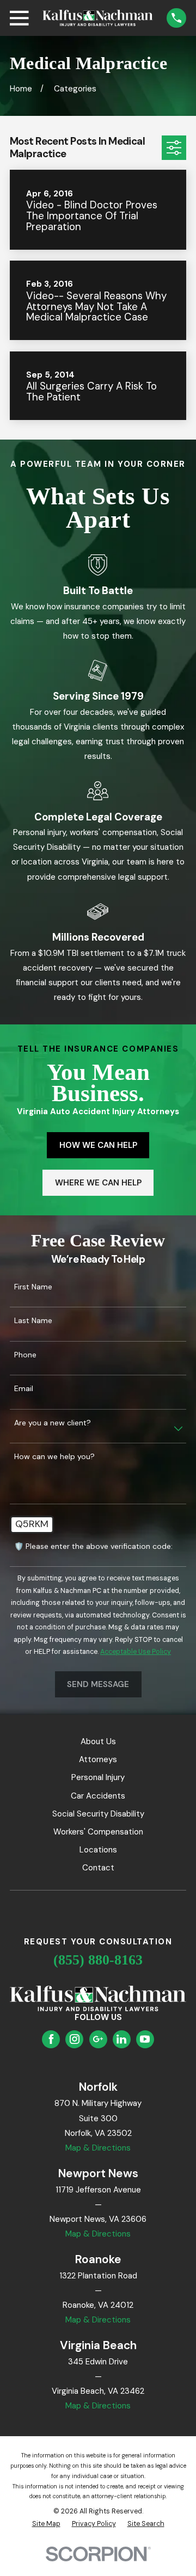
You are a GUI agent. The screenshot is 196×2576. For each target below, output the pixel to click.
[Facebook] (51, 2039)
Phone (25, 1355)
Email (24, 1389)
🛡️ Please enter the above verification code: (93, 1546)
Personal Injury (98, 1777)
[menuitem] (46, 2524)
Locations (98, 1850)
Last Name (33, 1321)
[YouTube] (145, 2039)
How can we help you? (54, 1457)
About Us (98, 1741)
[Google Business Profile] (98, 2039)
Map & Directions (98, 2148)
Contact (98, 1868)
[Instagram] (75, 2039)
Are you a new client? (53, 1423)
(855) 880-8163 (98, 1960)
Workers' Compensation (98, 1832)
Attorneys (98, 1759)
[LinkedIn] (121, 2039)
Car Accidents (98, 1796)
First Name (33, 1287)
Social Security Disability (98, 1814)
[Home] (98, 18)
